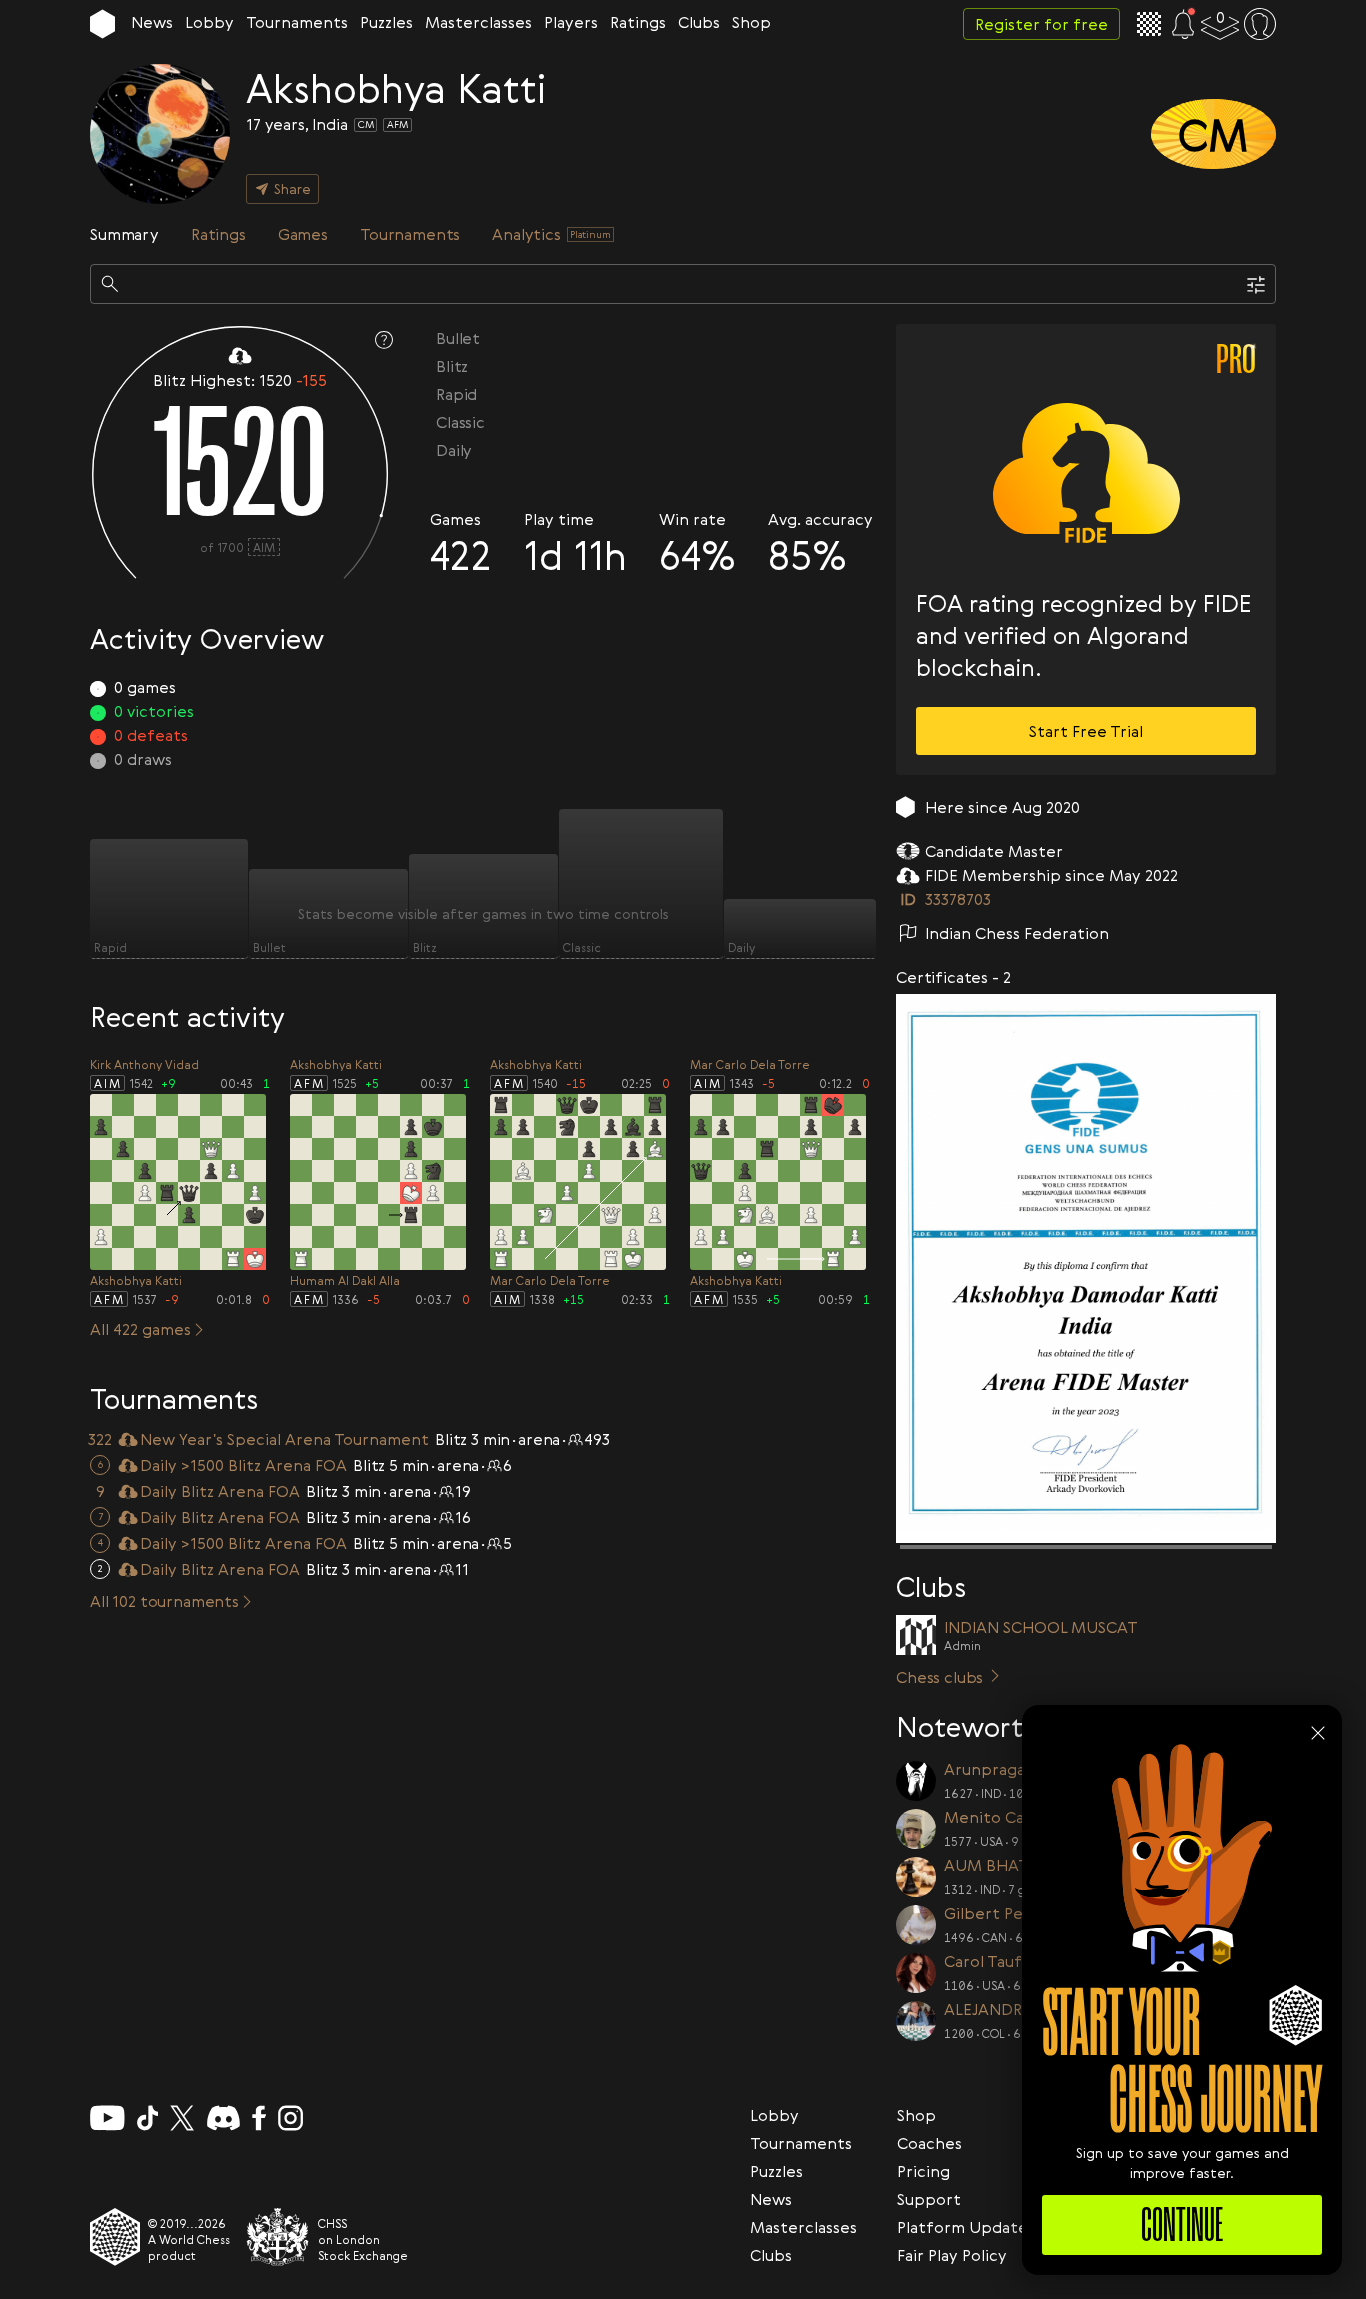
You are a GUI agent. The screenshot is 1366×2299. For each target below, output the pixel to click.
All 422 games (140, 1329)
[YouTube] (107, 2118)
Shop (751, 22)
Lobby (209, 22)
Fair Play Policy (952, 2255)
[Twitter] (182, 2118)
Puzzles (386, 22)
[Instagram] (290, 2118)
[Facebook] (259, 2118)
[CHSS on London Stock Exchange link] (278, 2237)
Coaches (929, 2143)
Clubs (699, 22)
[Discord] (223, 2118)
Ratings (638, 22)
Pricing (923, 2171)
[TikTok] (148, 2118)
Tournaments (297, 22)
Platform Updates (966, 2227)
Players (571, 22)
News (152, 22)
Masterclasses (478, 22)
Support (929, 2199)
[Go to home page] (102, 24)
